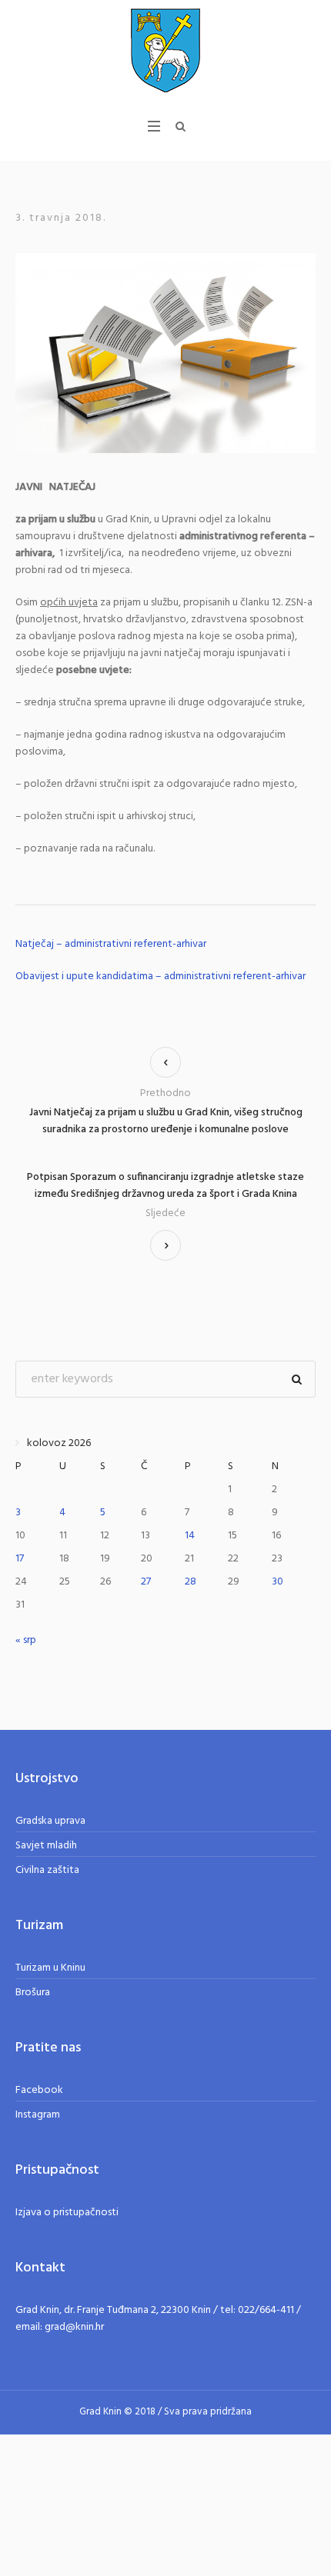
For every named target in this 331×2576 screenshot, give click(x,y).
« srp (26, 1640)
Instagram (38, 2115)
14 (190, 1536)
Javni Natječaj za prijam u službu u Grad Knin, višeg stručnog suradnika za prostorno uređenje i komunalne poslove (166, 1121)
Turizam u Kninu (50, 1968)
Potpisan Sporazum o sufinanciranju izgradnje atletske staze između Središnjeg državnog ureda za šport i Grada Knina (165, 1186)
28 (191, 1582)
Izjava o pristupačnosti (67, 2213)
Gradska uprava (50, 1821)
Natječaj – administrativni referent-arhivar (111, 944)
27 (146, 1582)
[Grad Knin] (165, 50)
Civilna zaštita (47, 1870)
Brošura (33, 1993)
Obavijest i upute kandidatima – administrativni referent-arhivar (160, 976)
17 (20, 1559)
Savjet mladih (46, 1846)
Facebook (39, 2090)
